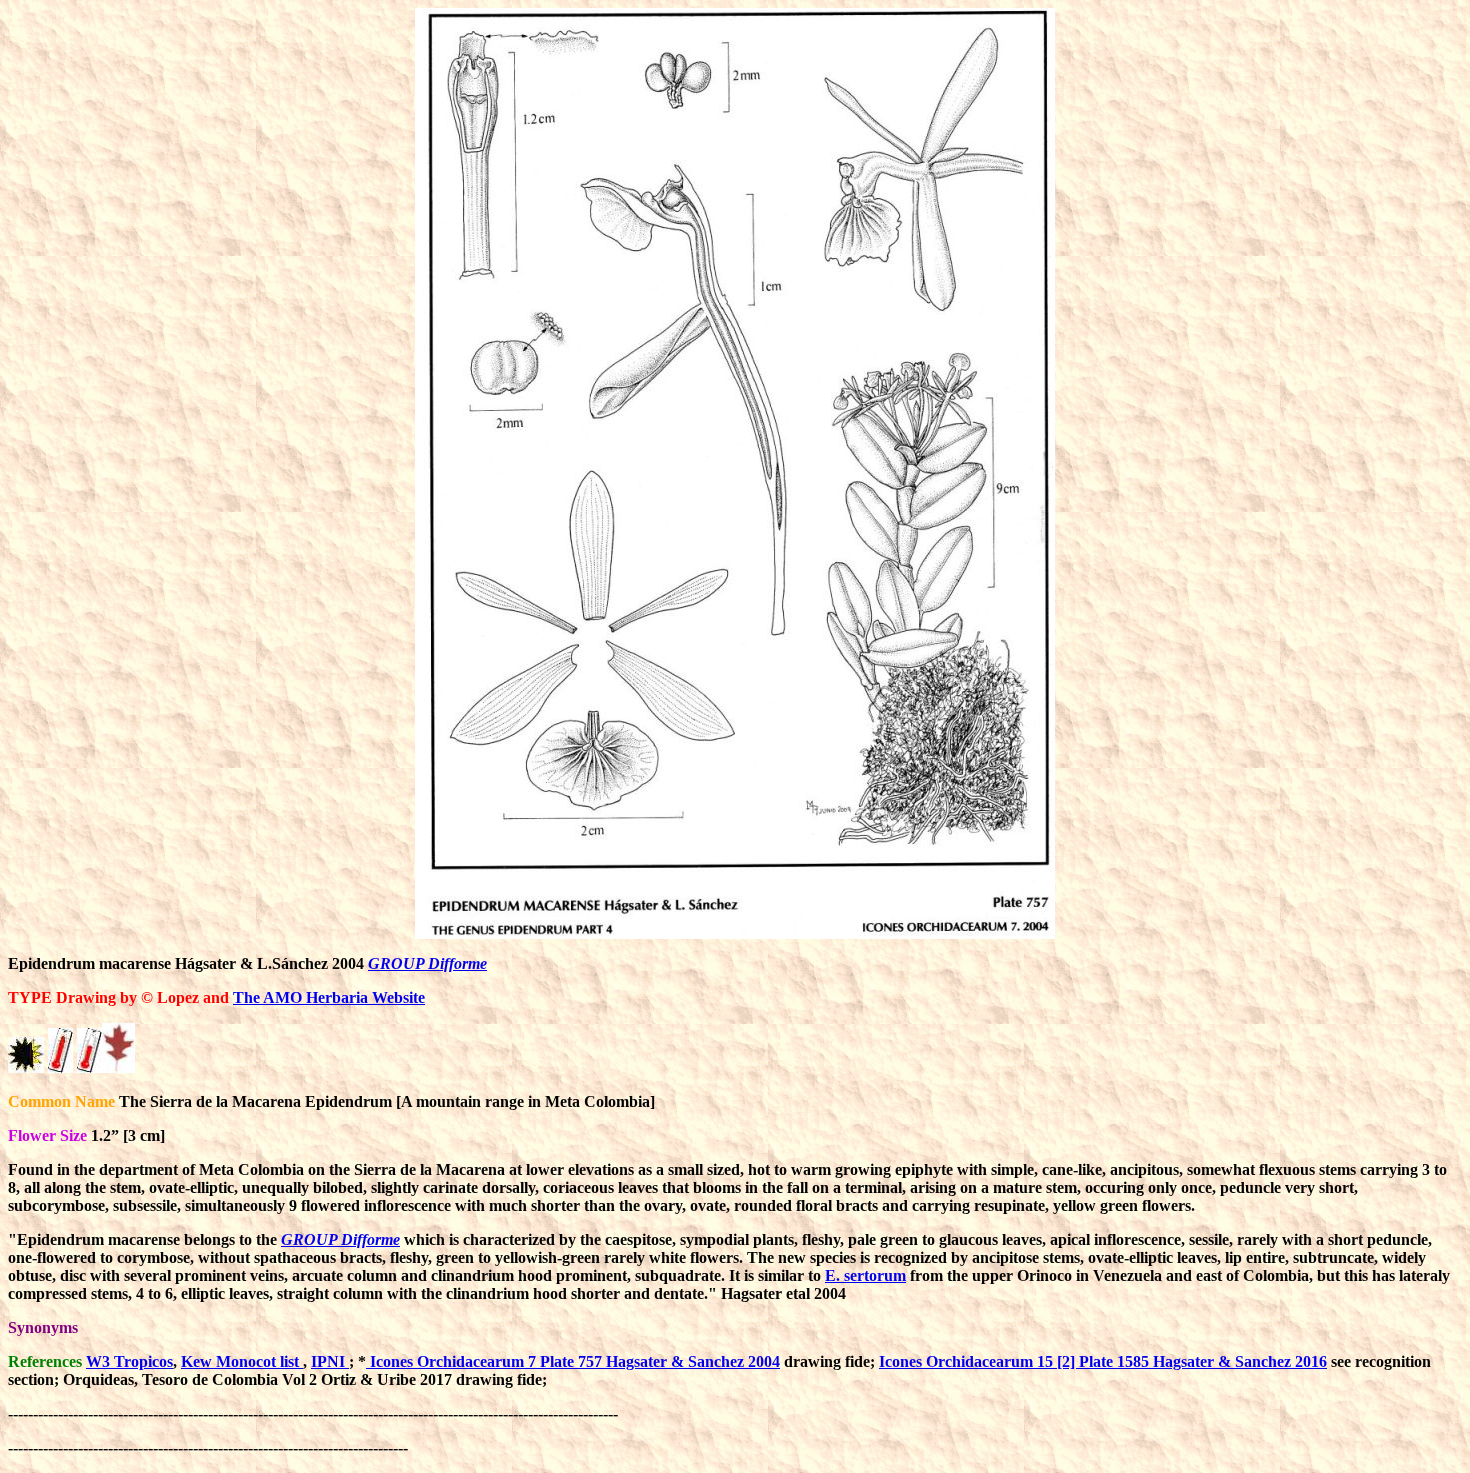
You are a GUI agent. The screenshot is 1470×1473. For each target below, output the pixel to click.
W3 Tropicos (129, 1361)
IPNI (330, 1361)
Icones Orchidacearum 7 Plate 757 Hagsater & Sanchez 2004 (573, 1361)
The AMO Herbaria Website (329, 997)
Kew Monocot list (242, 1361)
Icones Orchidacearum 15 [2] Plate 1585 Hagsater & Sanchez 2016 (1103, 1361)
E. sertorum (865, 1275)
